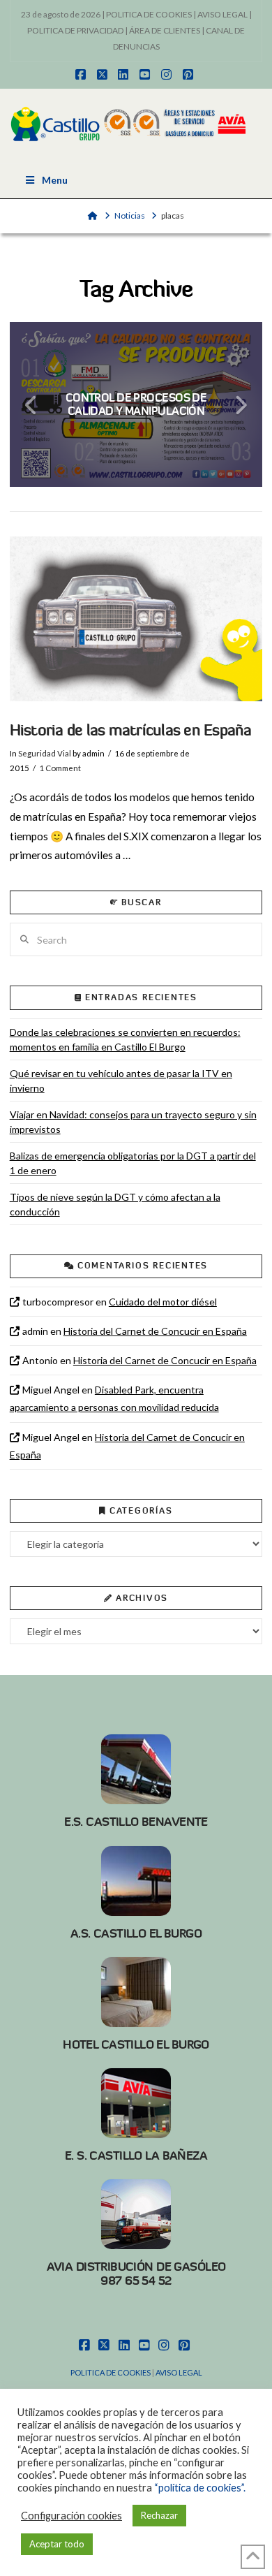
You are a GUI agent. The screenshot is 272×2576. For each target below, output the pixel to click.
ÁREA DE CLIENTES (165, 30)
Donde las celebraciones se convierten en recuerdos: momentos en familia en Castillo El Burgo (125, 1039)
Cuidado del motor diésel (163, 1302)
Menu (55, 180)
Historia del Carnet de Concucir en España (155, 1331)
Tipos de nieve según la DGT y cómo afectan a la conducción (115, 1204)
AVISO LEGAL (222, 14)
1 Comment (60, 768)
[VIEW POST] (136, 619)
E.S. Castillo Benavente (136, 1822)
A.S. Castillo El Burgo (136, 1933)
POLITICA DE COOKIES (149, 14)
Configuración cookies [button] (71, 2516)
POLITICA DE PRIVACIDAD (75, 30)
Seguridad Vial (45, 753)
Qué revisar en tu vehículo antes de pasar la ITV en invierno (121, 1081)
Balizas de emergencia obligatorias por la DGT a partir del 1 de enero (133, 1163)
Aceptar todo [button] (57, 2544)
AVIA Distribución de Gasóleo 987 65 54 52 (136, 2274)
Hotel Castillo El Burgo (136, 2044)
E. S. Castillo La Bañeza (136, 2156)
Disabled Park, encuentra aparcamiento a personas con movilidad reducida (114, 1398)
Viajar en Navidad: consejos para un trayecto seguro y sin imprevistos (133, 1122)
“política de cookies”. (200, 2488)
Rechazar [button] (159, 2515)
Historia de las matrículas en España (131, 730)
